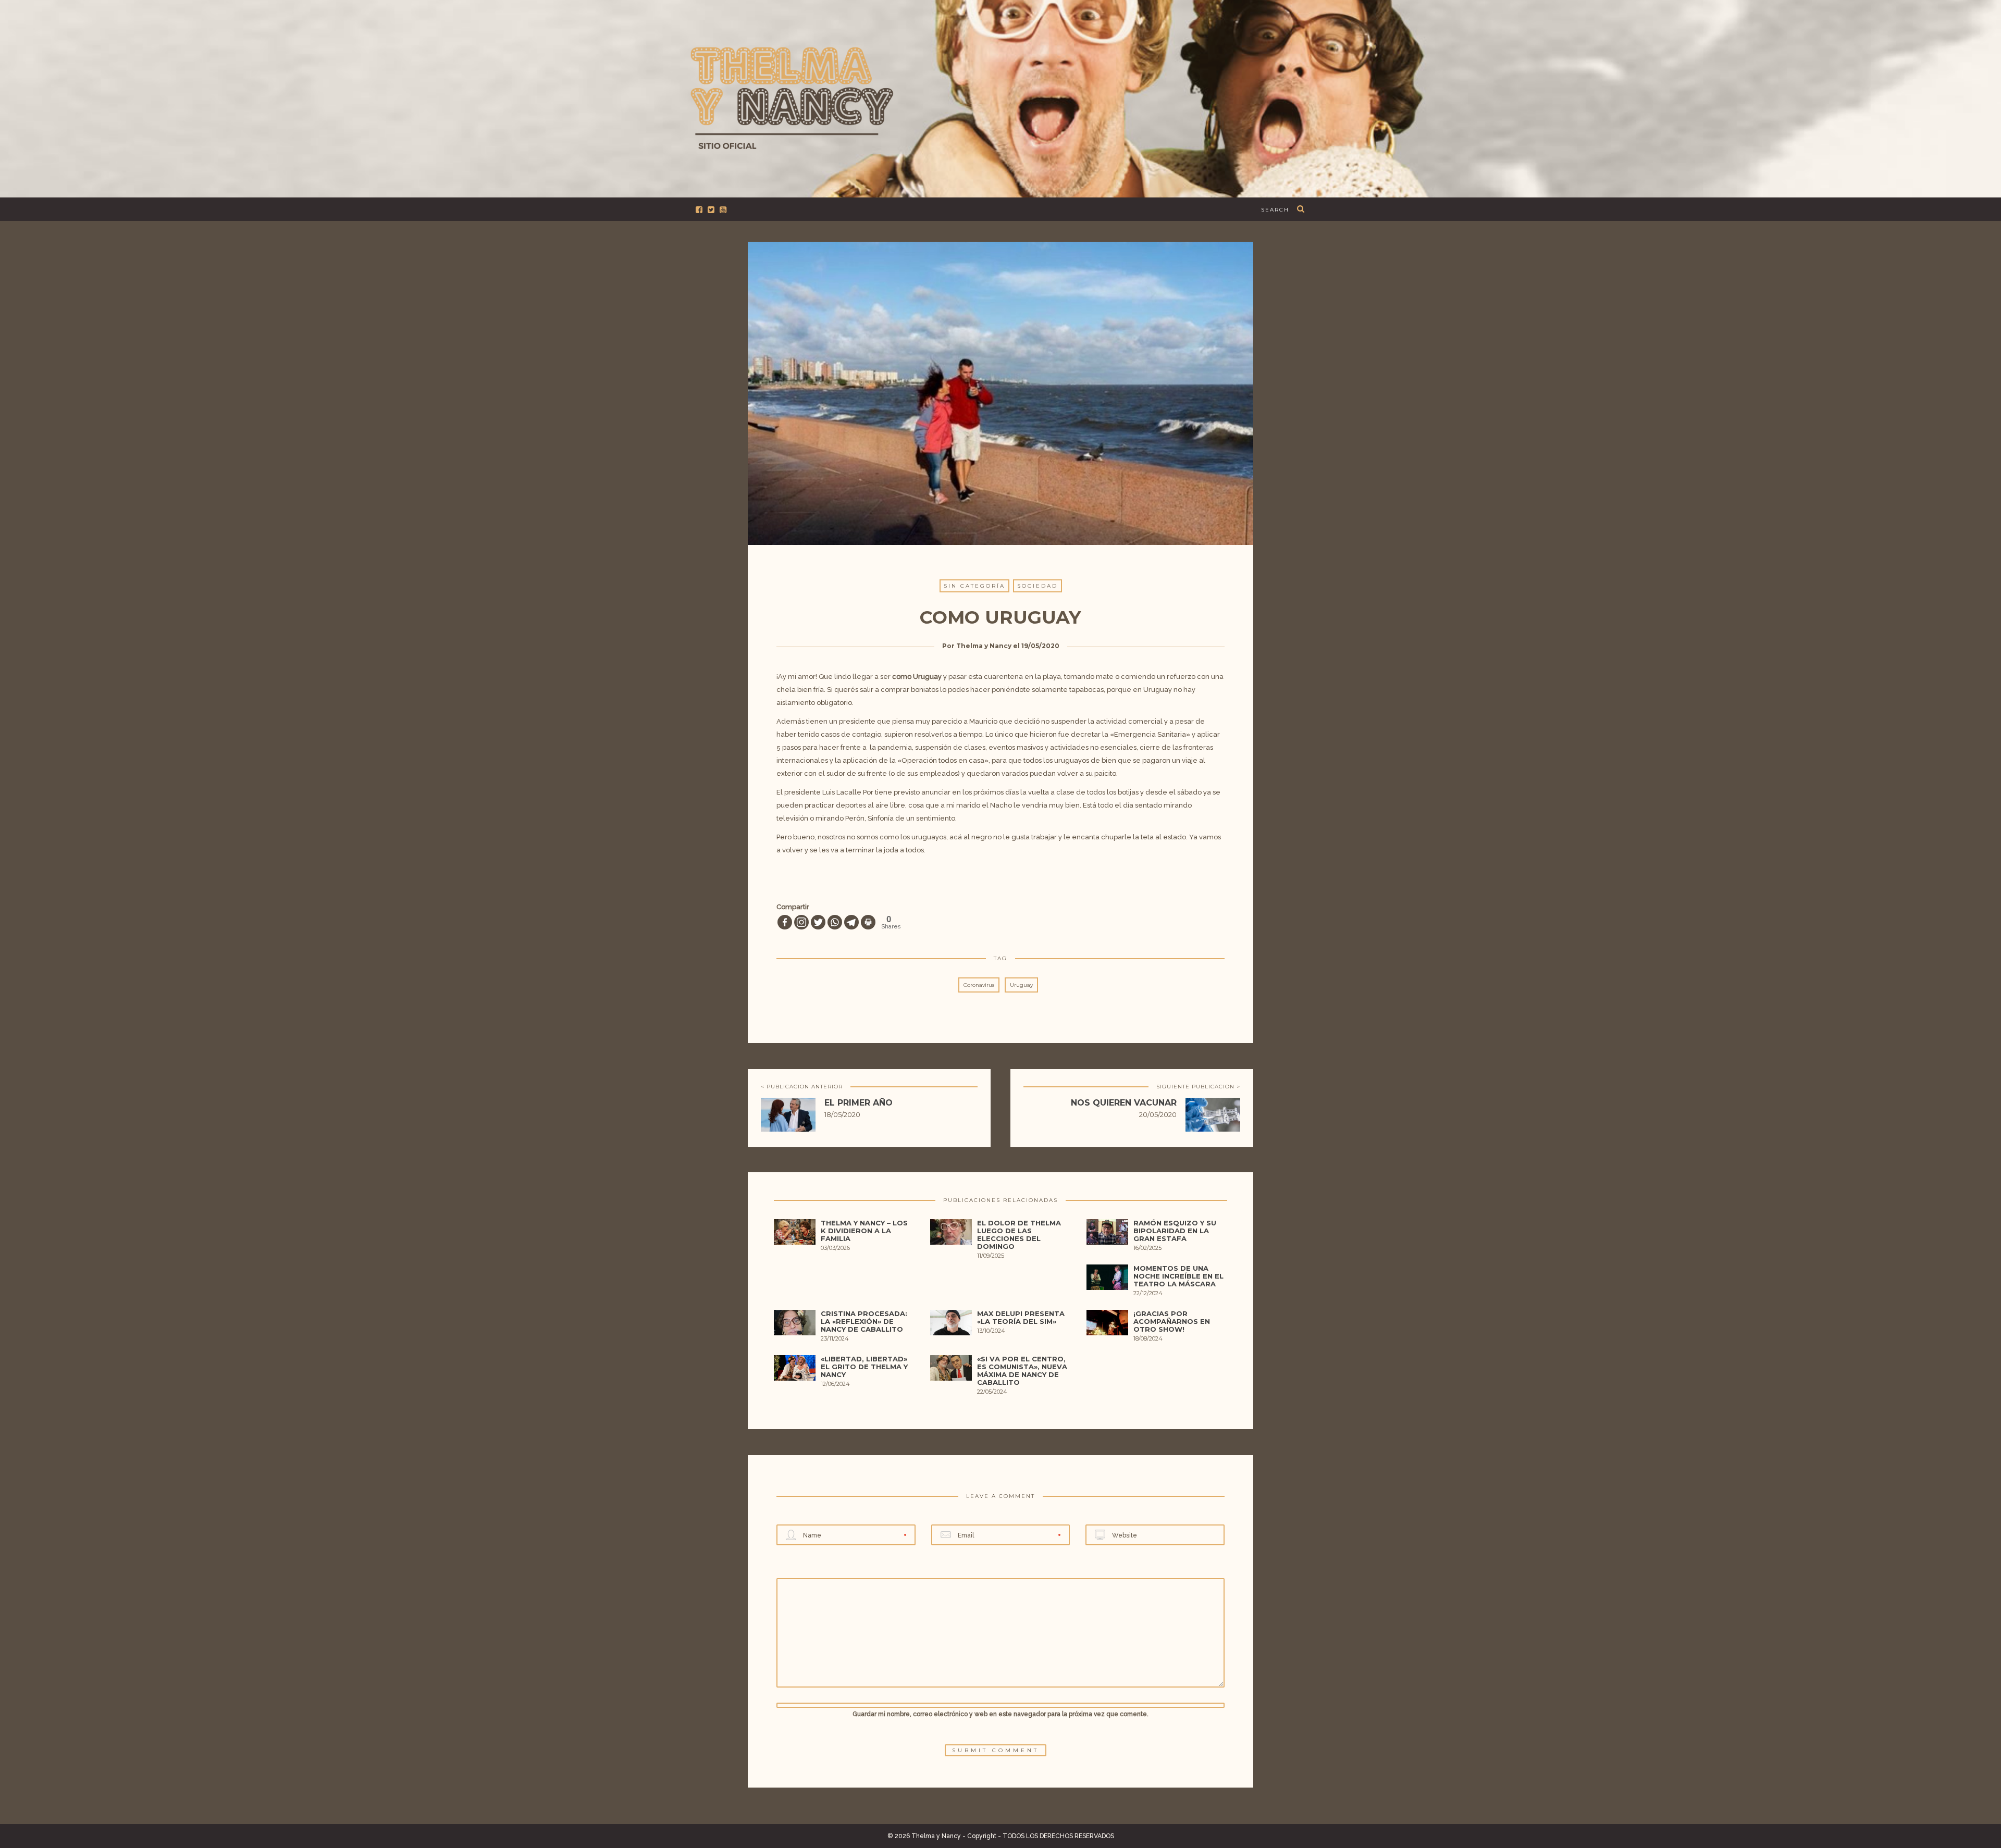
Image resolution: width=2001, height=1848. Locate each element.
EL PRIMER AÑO (859, 1103)
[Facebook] (785, 922)
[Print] (868, 922)
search (1275, 210)
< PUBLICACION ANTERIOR (802, 1087)
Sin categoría (974, 586)
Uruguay (1021, 985)
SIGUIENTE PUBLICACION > (1198, 1087)
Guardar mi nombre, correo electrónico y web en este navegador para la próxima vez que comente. (1000, 1714)
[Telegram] (851, 922)
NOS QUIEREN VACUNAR (1124, 1103)
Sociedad (1037, 586)
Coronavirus (979, 985)
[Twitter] (818, 922)
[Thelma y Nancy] (1000, 97)
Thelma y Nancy (984, 646)
